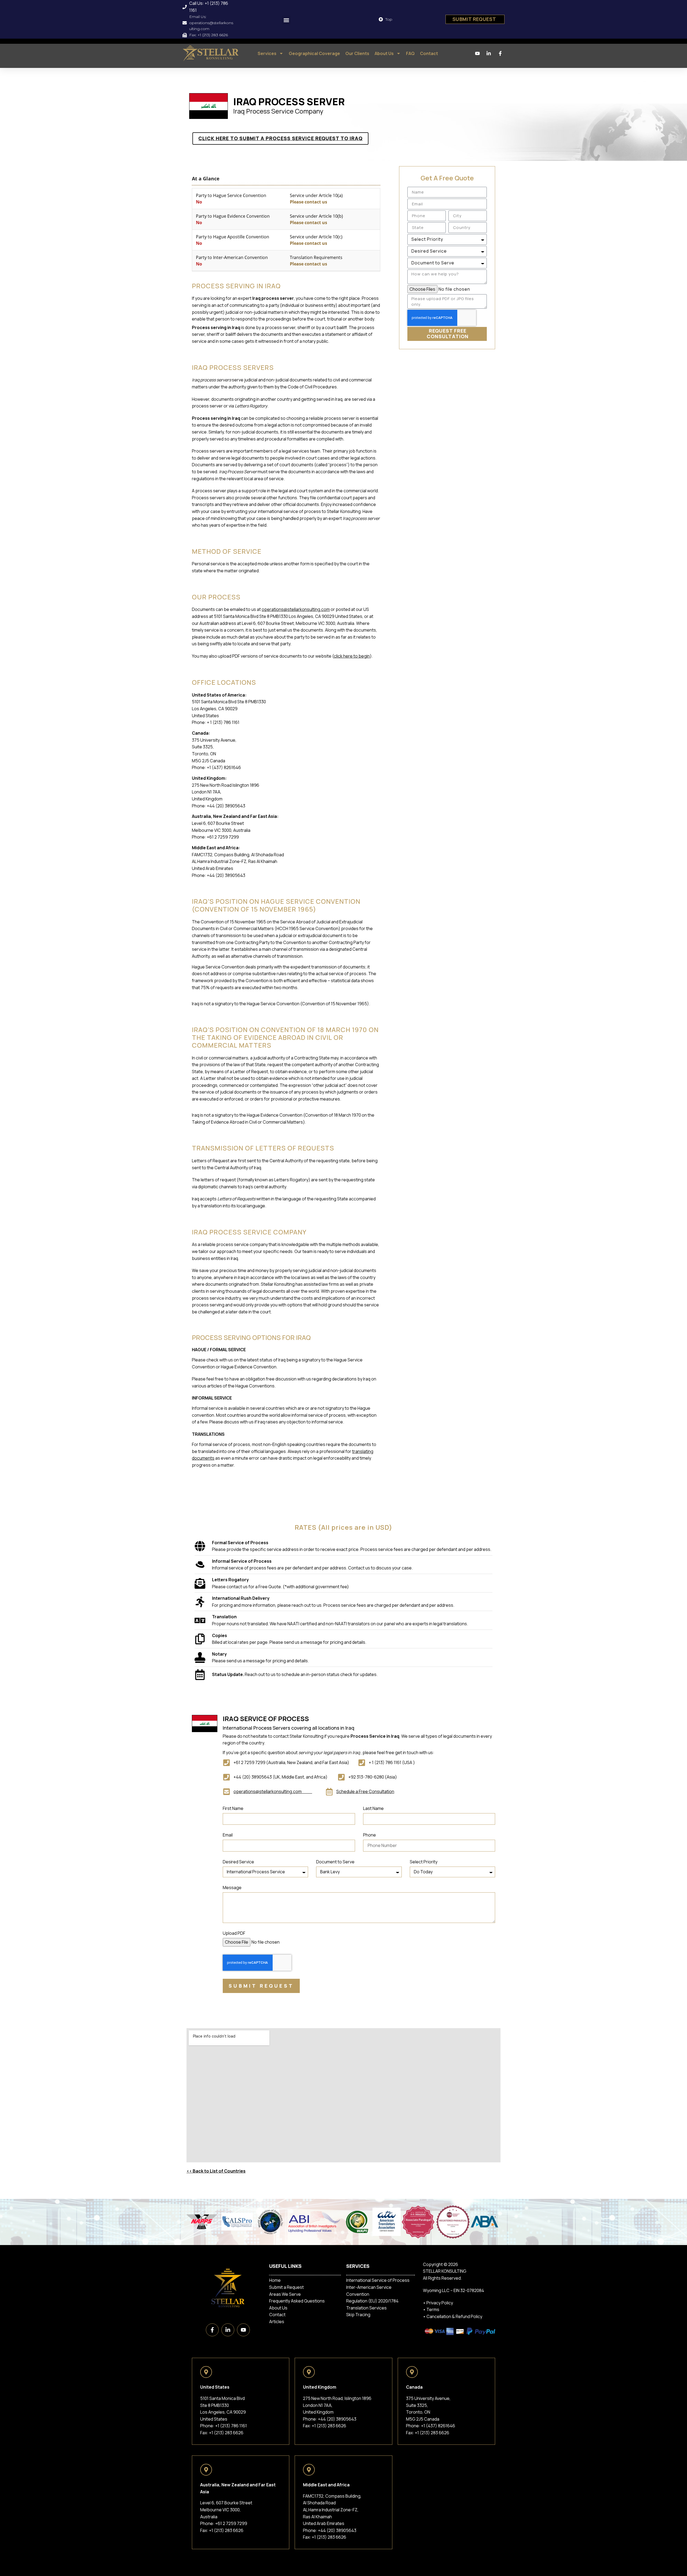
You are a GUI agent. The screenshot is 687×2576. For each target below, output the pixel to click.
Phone (370, 1835)
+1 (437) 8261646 (438, 2426)
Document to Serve (335, 1862)
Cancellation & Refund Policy (454, 2316)
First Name (233, 1809)
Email (228, 1835)
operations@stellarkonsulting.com (296, 609)
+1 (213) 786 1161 (231, 2426)
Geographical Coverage (314, 53)
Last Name (373, 1809)
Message (232, 1888)
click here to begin (352, 656)
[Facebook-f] (212, 2330)
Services (267, 53)
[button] (286, 20)
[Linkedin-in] (228, 2330)
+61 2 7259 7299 (231, 2523)
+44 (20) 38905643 (337, 2419)
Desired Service (238, 1862)
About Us (384, 53)
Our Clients (357, 53)
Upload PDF (234, 1934)
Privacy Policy (440, 2303)
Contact (429, 53)
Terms (433, 2309)
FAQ (410, 53)
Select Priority (424, 1862)
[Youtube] (243, 2330)
